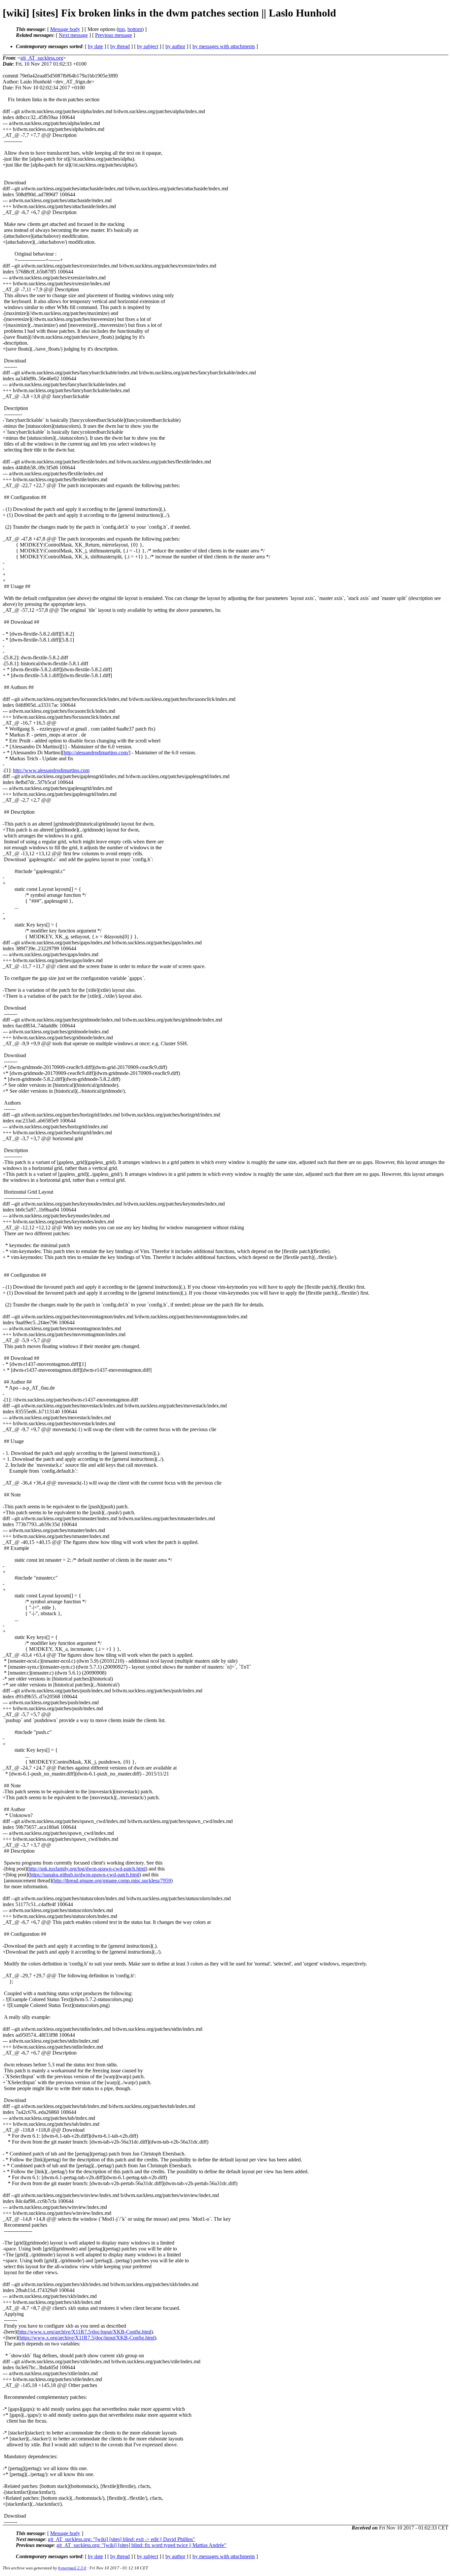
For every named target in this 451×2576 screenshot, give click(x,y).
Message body (65, 29)
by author (175, 46)
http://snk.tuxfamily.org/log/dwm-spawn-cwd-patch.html (87, 1869)
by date (95, 46)
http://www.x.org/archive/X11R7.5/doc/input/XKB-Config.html (85, 2332)
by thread (120, 46)
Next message (73, 35)
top (121, 29)
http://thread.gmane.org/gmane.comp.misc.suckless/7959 (112, 1881)
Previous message (114, 35)
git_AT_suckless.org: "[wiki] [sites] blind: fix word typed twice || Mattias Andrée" (141, 2545)
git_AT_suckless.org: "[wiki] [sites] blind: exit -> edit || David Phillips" (121, 2539)
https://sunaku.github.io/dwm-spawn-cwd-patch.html (85, 1875)
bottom (135, 29)
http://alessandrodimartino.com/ (96, 753)
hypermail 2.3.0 (72, 2568)
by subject (148, 46)
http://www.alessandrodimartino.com (51, 770)
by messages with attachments (224, 46)
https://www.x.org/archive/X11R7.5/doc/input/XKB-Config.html (87, 2338)
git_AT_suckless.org (42, 58)
